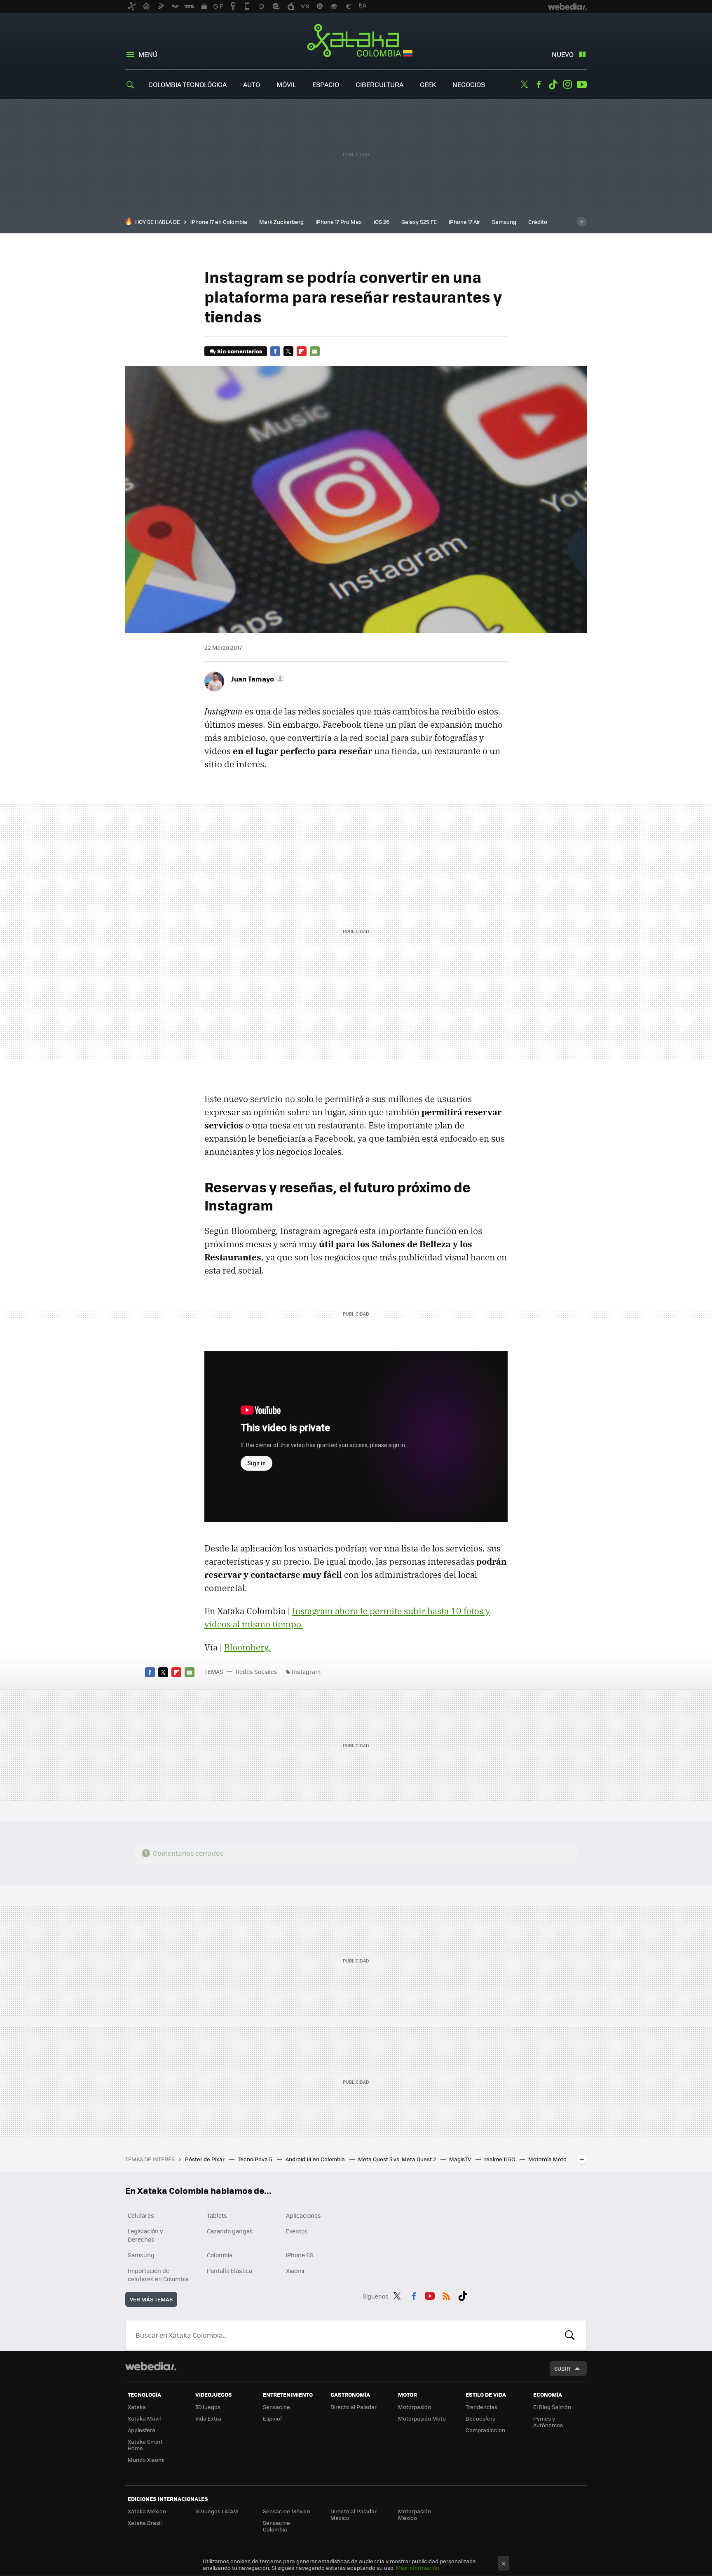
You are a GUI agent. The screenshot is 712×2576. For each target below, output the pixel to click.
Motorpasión (415, 2407)
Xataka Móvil (144, 2418)
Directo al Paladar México (354, 2514)
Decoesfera (481, 2418)
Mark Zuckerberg (281, 222)
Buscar (570, 2335)
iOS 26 (382, 222)
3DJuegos (208, 2407)
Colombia (220, 2255)
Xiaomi (295, 2270)
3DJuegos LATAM (217, 2511)
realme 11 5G (500, 2159)
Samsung (504, 222)
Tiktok (553, 85)
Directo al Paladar (354, 2407)
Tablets (217, 2215)
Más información (418, 2568)
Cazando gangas (230, 2231)
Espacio (326, 84)
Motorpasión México (415, 2514)
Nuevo (563, 54)
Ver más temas (151, 2299)
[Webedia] (151, 2366)
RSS (446, 2295)
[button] (256, 679)
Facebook (539, 85)
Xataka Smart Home (145, 2445)
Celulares (141, 2215)
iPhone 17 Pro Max (339, 222)
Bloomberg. (248, 1647)
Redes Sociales (256, 1671)
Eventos (297, 2231)
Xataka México (147, 2511)
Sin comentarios (240, 351)
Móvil (286, 84)
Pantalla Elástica (230, 2270)
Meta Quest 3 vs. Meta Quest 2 (398, 2159)
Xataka (137, 2407)
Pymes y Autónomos (548, 2422)
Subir (562, 2368)
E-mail (315, 351)
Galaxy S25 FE (419, 222)
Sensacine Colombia (276, 2526)
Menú (148, 54)
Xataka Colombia (356, 42)
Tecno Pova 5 (256, 2159)
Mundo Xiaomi (146, 2460)
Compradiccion (485, 2430)
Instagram (567, 85)
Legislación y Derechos (145, 2235)
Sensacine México (287, 2511)
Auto (252, 84)
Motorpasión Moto (422, 2418)
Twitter (524, 85)
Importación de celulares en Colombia (158, 2275)
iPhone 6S (300, 2255)
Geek (428, 84)
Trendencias (481, 2407)
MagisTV (461, 2159)
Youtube (582, 85)
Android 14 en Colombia (316, 2159)
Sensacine (276, 2407)
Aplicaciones (303, 2215)
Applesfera (142, 2430)
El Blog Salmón (552, 2407)
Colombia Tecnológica (187, 84)
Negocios (469, 84)
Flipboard (302, 351)
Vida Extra (208, 2418)
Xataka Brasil (145, 2523)
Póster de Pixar (205, 2159)
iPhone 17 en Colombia (219, 222)
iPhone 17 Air (464, 222)
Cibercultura (379, 84)
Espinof (272, 2418)
